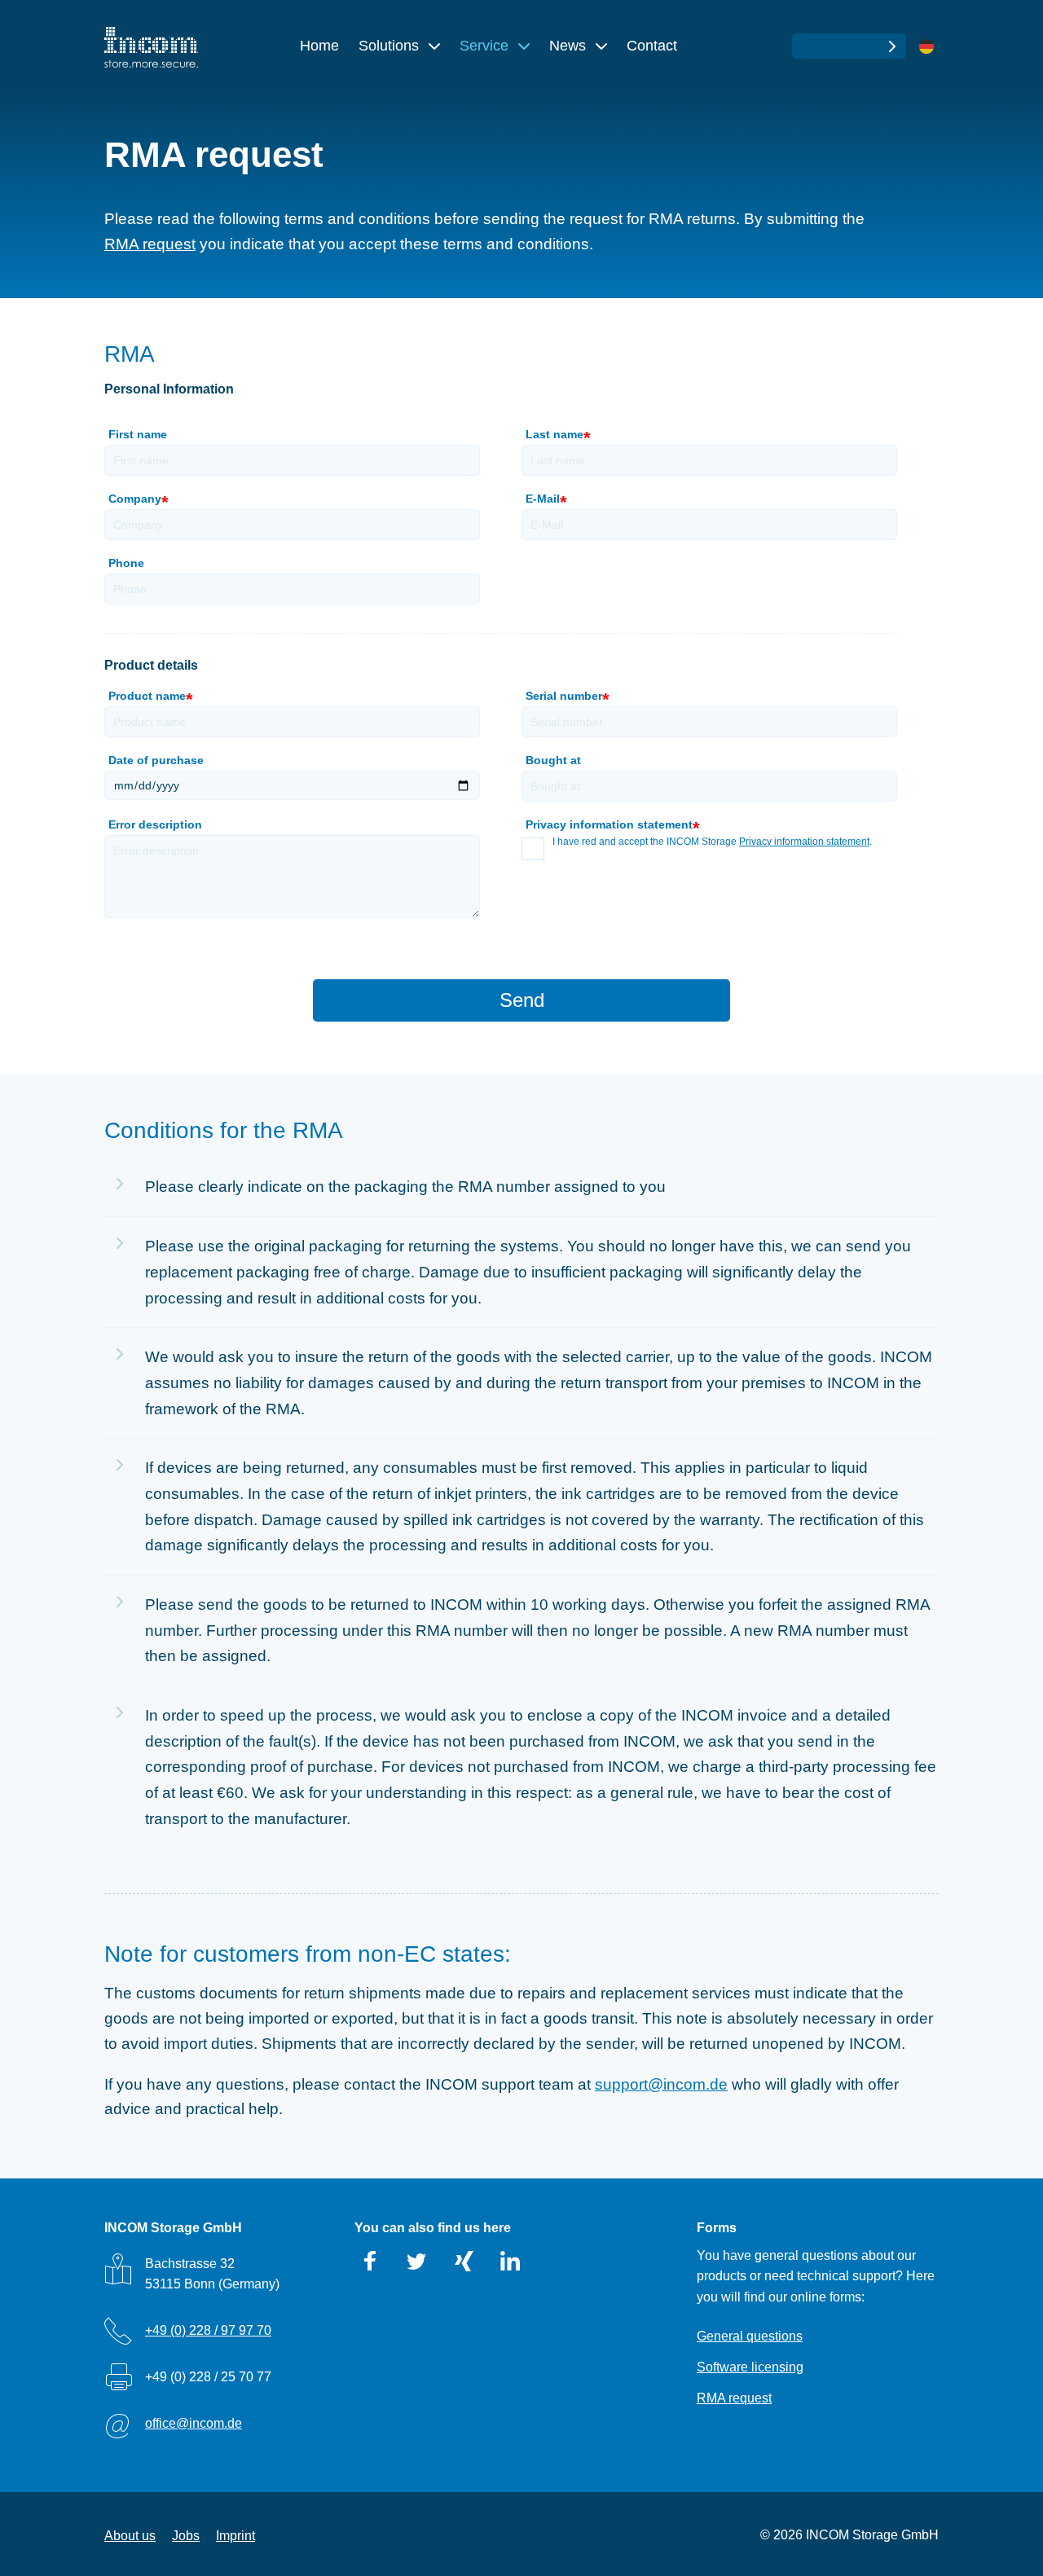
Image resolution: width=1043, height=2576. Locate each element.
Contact (652, 46)
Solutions (391, 46)
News (570, 46)
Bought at (553, 760)
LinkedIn (510, 2262)
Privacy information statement (804, 842)
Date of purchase (156, 760)
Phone (126, 563)
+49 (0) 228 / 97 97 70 (208, 2330)
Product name (149, 698)
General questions (750, 2336)
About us (130, 2536)
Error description (155, 824)
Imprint (235, 2536)
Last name (557, 436)
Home (319, 46)
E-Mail (545, 501)
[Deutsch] (926, 47)
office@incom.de (194, 2423)
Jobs (186, 2536)
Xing (464, 2262)
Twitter (417, 2262)
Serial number (566, 698)
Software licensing (750, 2367)
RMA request (150, 244)
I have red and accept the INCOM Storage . (712, 842)
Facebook (371, 2262)
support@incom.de (661, 2084)
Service (486, 46)
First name (138, 434)
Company (137, 501)
